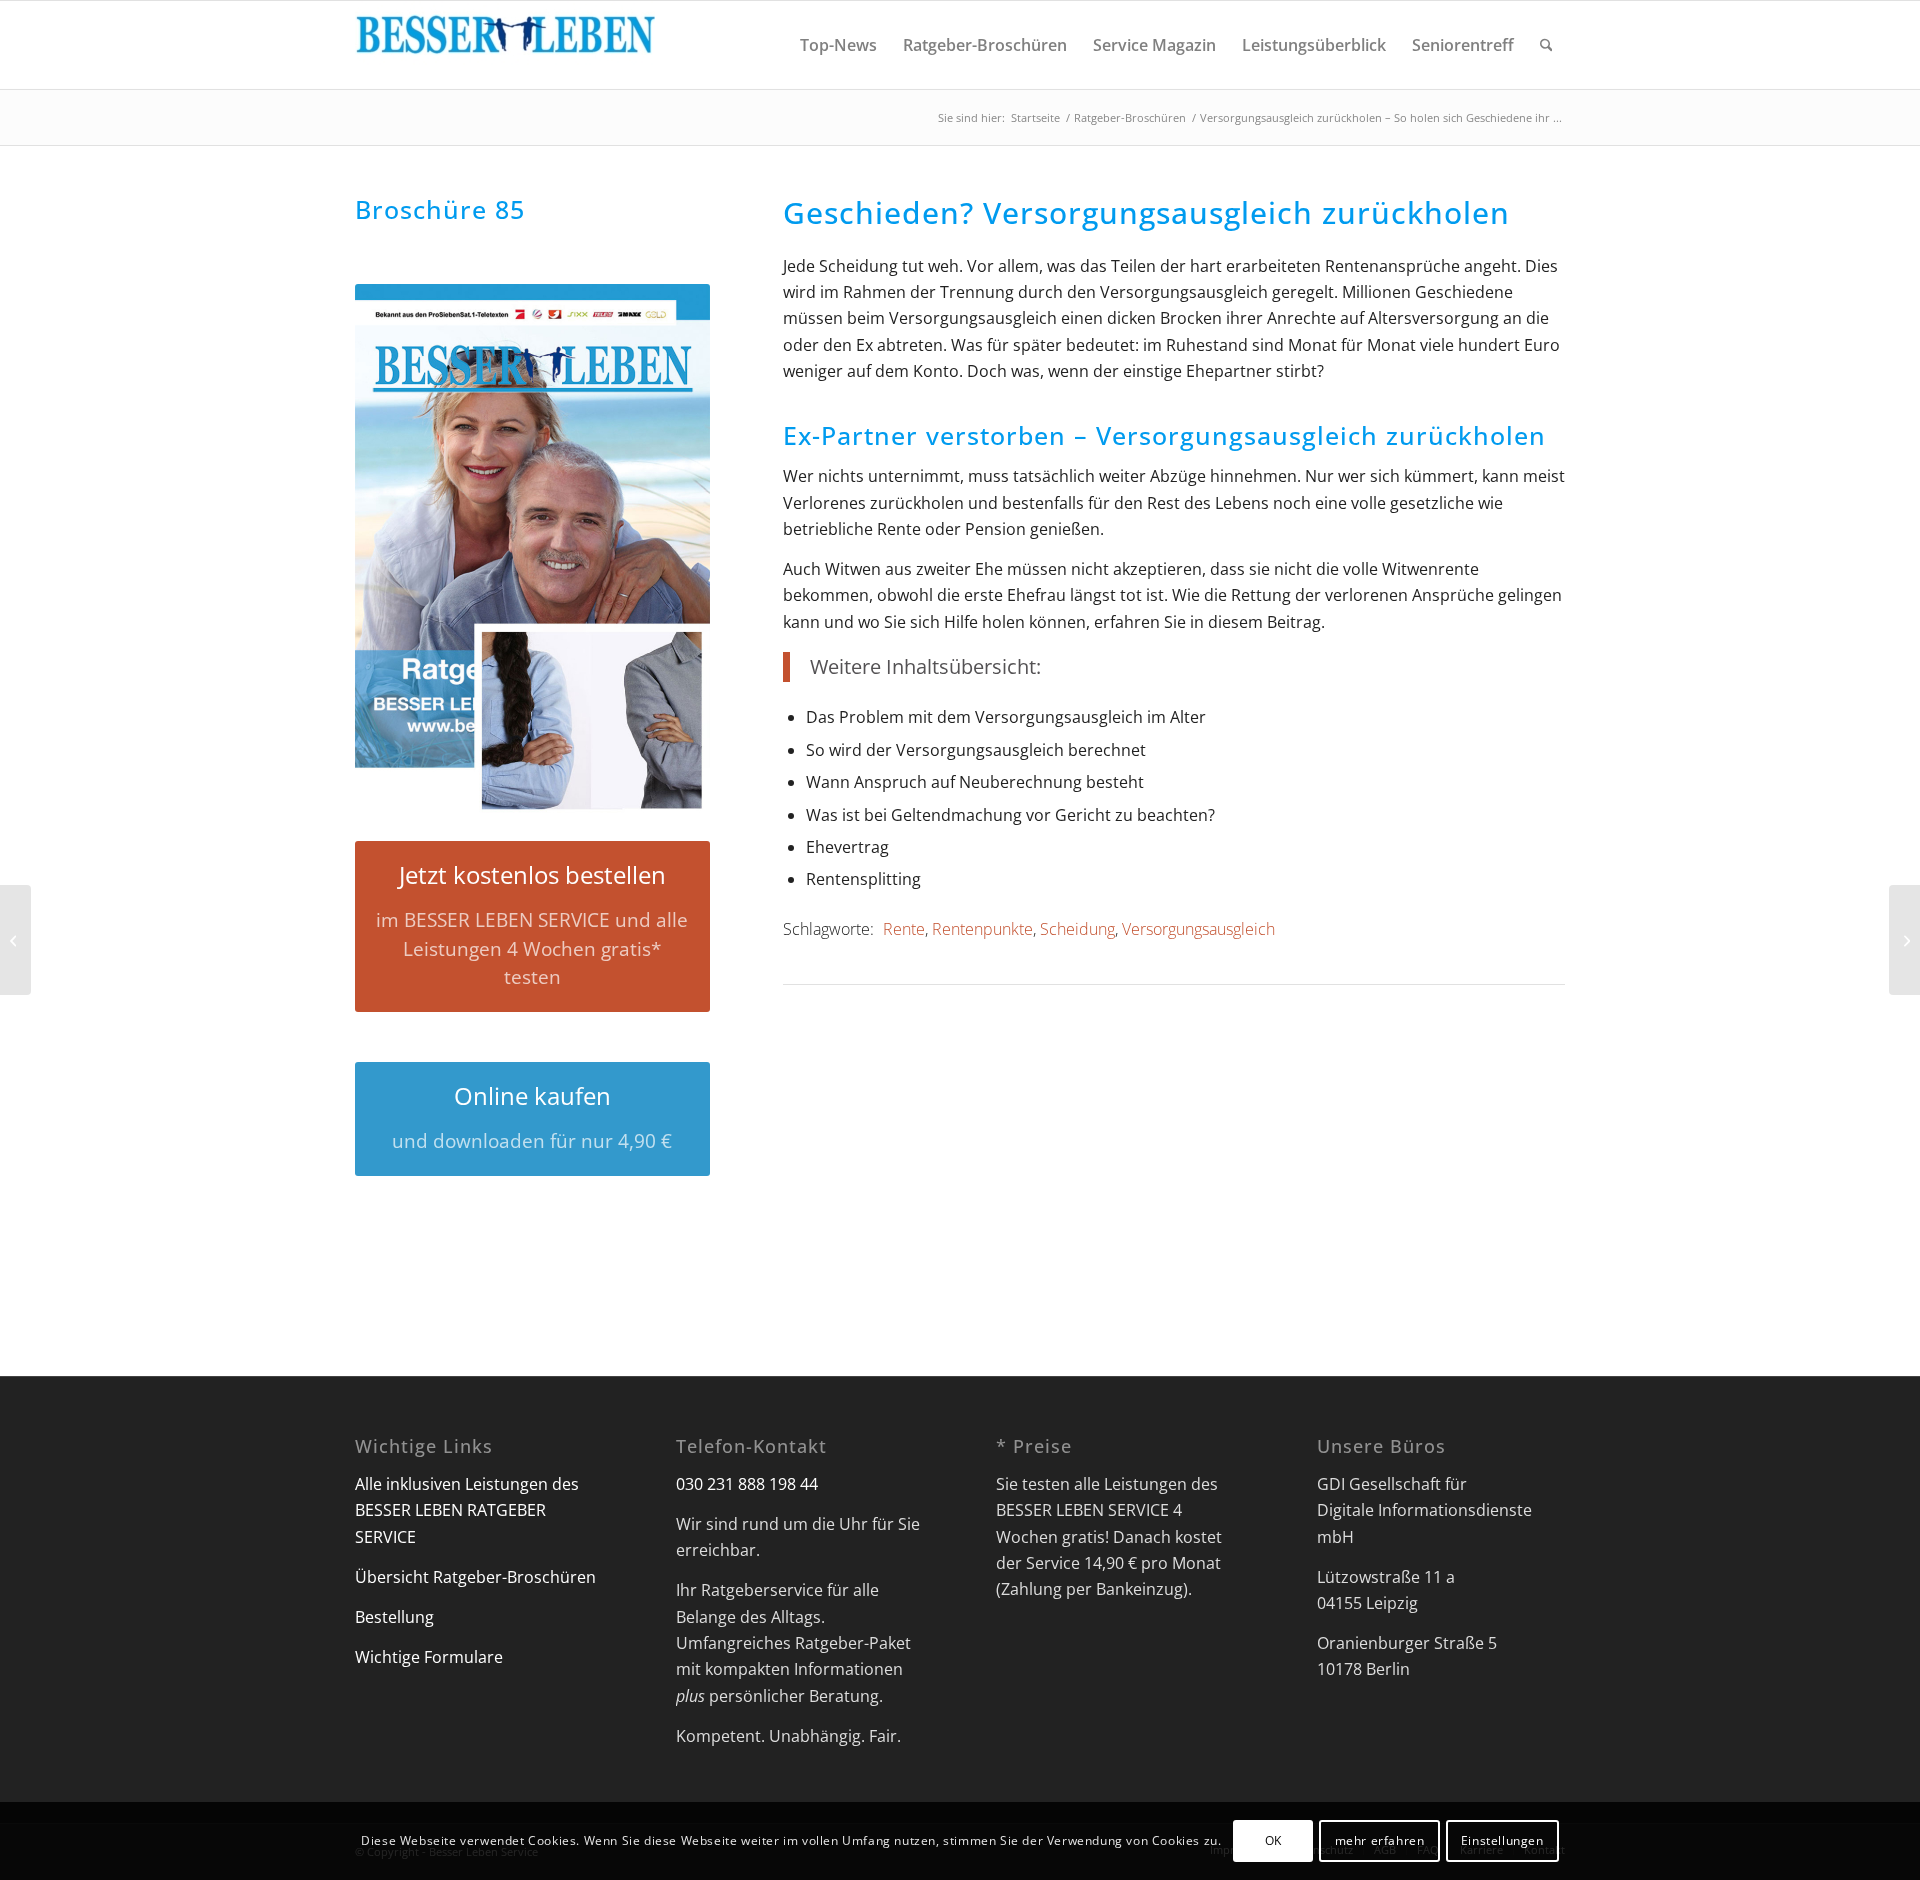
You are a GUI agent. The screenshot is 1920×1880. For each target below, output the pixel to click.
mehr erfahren (1380, 1840)
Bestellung (394, 1617)
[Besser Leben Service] (505, 45)
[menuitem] (838, 45)
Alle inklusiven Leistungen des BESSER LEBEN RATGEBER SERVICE (467, 1510)
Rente (904, 929)
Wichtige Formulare (429, 1657)
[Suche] (1546, 45)
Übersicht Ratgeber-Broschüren (475, 1577)
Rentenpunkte (982, 929)
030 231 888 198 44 (747, 1484)
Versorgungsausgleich (1198, 929)
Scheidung (1077, 929)
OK (1273, 1840)
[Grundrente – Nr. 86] (15, 940)
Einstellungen (1502, 1840)
